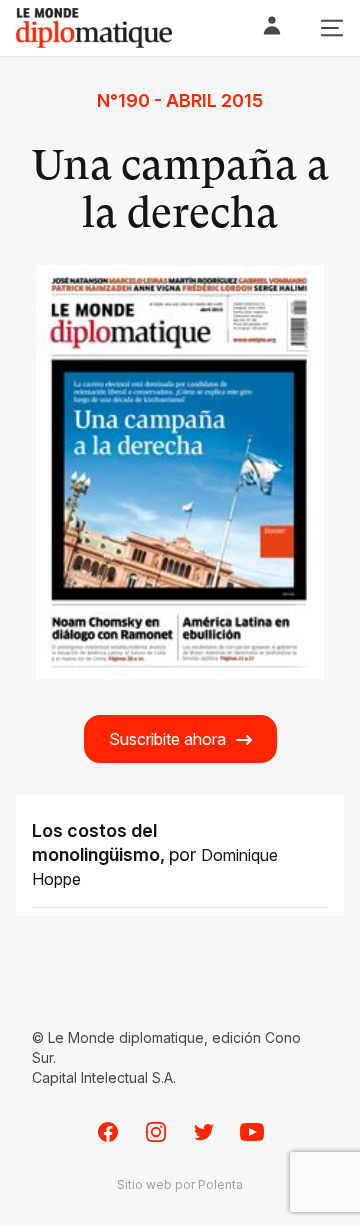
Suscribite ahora (167, 739)
